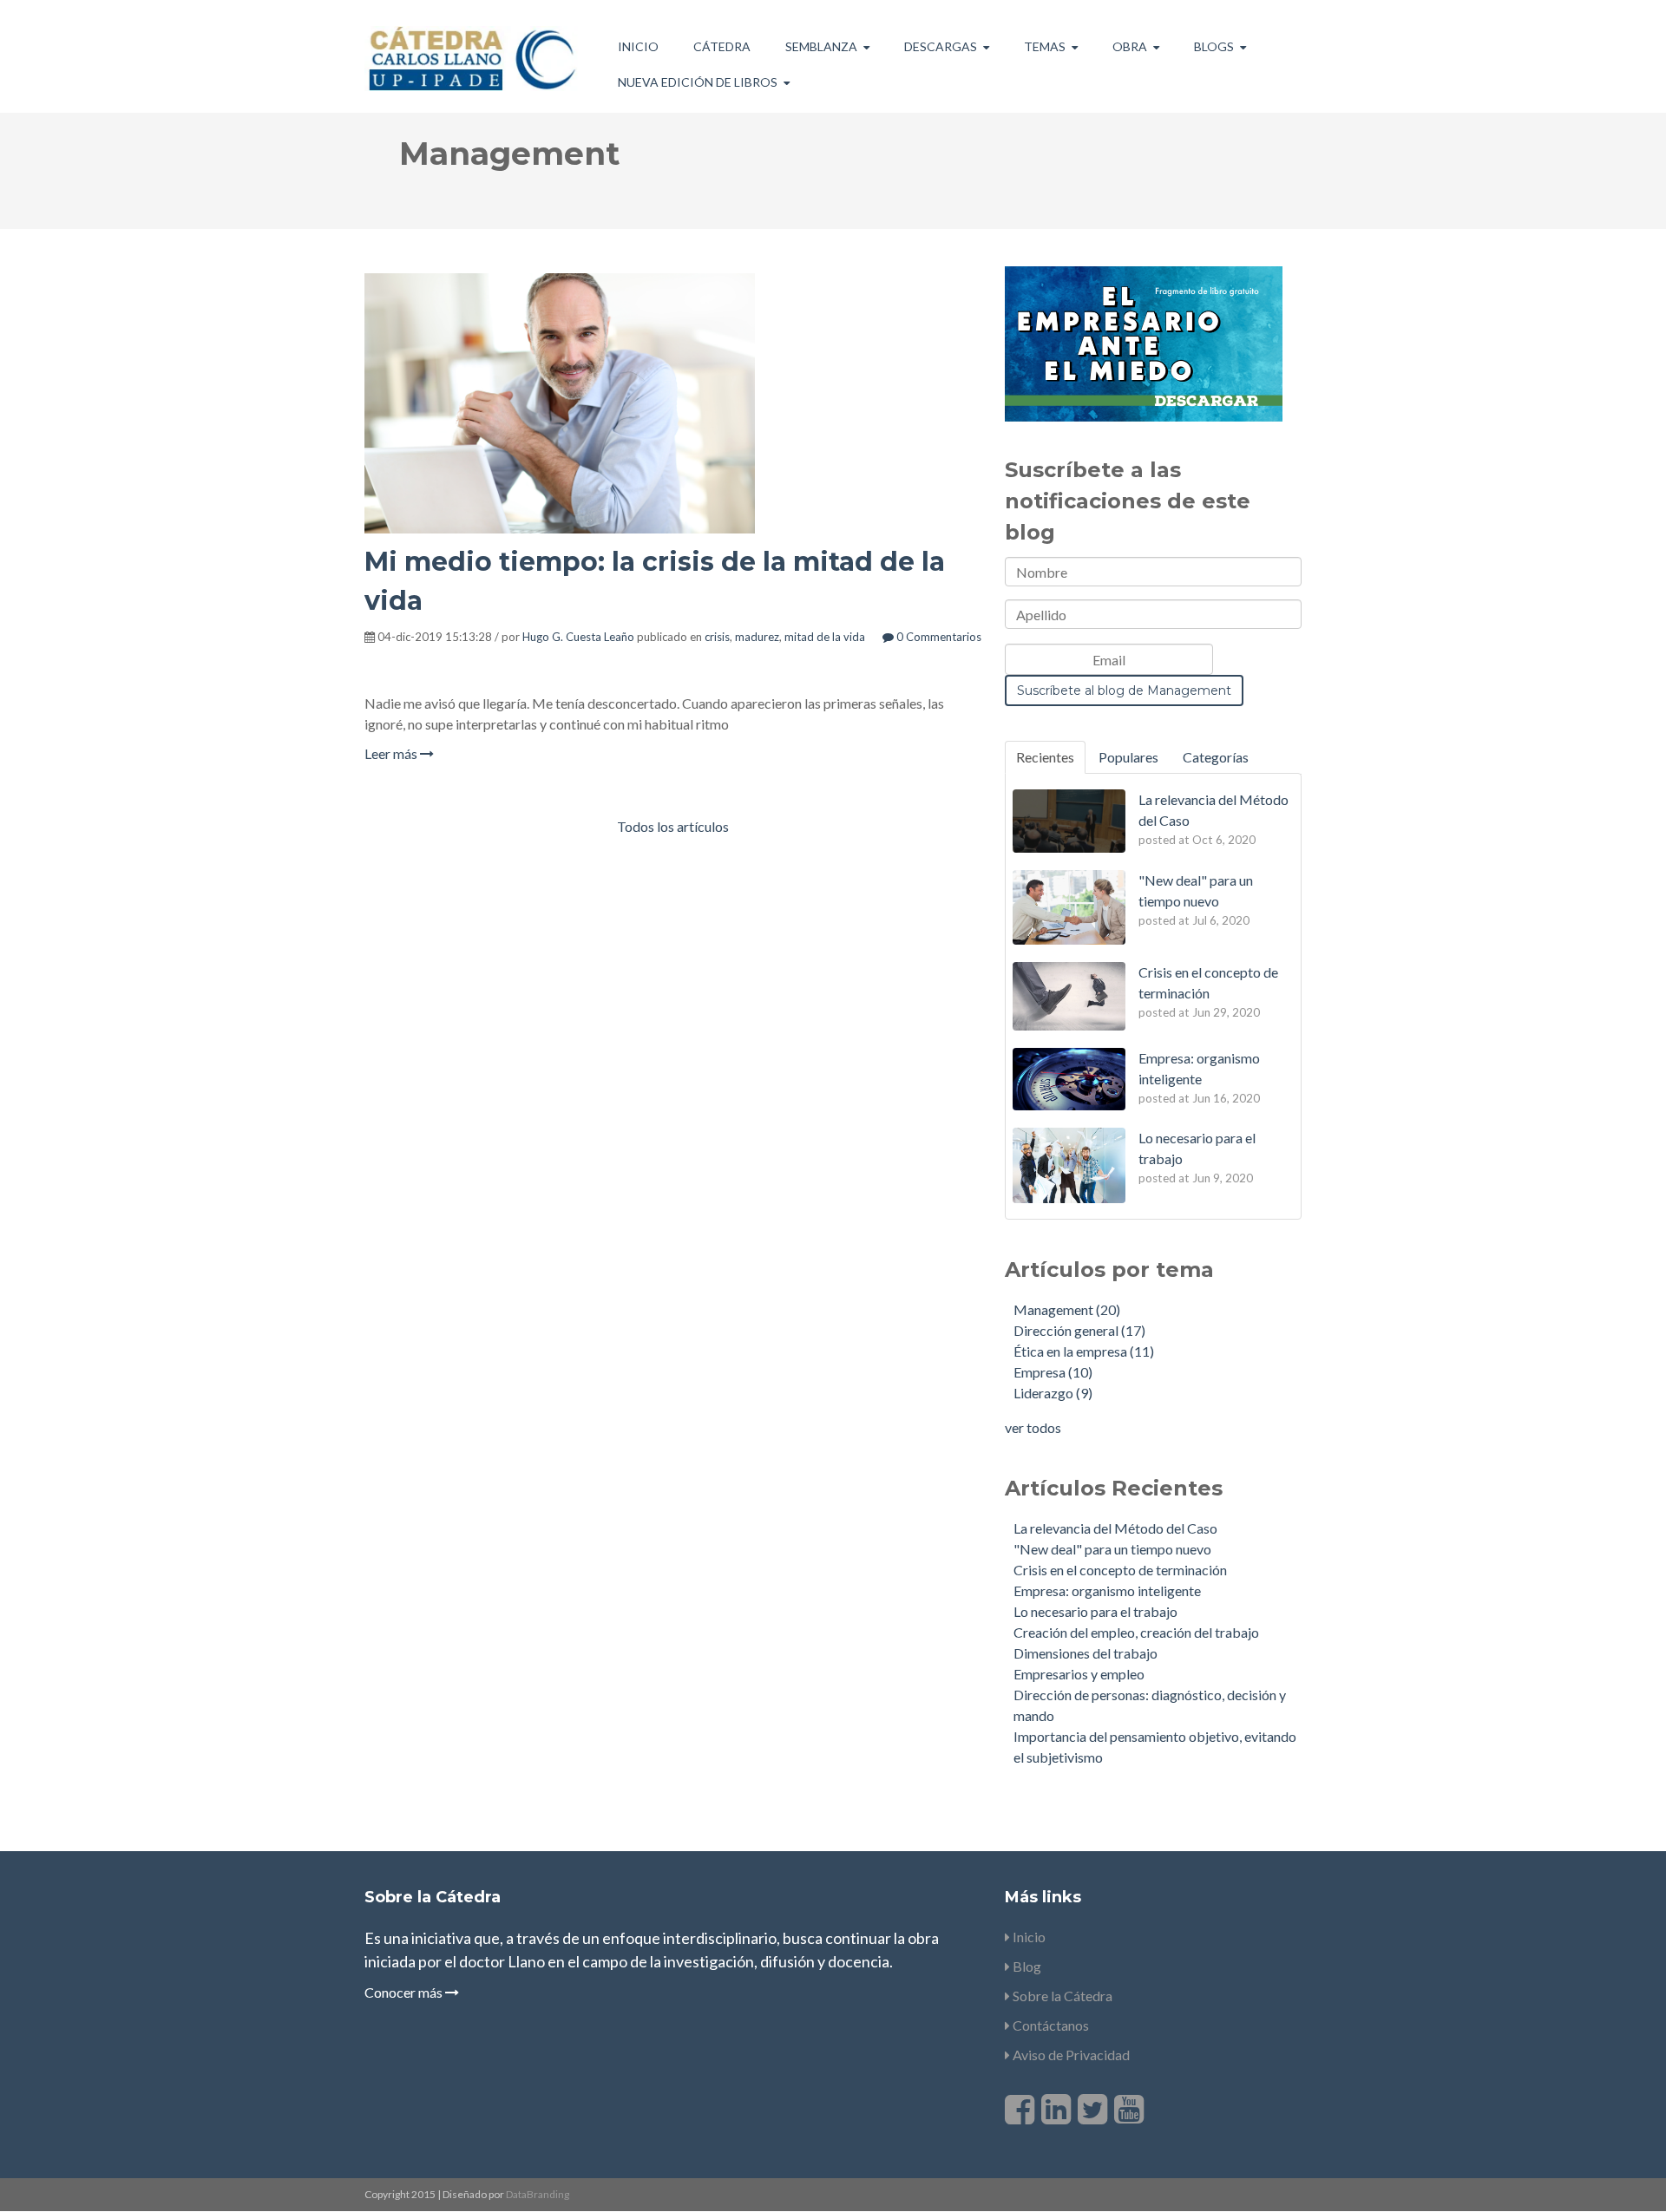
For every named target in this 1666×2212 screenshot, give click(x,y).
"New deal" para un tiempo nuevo (1112, 1549)
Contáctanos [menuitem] (1049, 2025)
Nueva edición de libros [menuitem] (698, 82)
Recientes (1045, 757)
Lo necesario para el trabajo (1095, 1611)
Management (1067, 1309)
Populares (1128, 757)
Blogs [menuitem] (1214, 46)
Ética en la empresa (1084, 1351)
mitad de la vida (825, 637)
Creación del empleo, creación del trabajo (1136, 1632)
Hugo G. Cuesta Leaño (578, 637)
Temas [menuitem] (1045, 46)
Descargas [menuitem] (941, 46)
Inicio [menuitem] (638, 46)
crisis (717, 637)
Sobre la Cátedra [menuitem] (1061, 1996)
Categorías (1216, 757)
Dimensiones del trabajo (1086, 1653)
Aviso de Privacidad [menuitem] (1070, 2055)
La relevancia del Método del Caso (1115, 1528)
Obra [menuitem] (1130, 46)
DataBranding (538, 2194)
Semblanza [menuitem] (821, 46)
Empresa (1053, 1372)
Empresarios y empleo (1079, 1674)
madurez (757, 637)
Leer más (392, 753)
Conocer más (405, 1992)
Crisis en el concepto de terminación (1120, 1570)
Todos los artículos (673, 826)
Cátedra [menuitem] (722, 46)
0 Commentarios (938, 637)
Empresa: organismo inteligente (1107, 1590)
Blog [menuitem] (1026, 1966)
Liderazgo (1053, 1393)
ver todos (1033, 1427)
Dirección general (1079, 1330)
